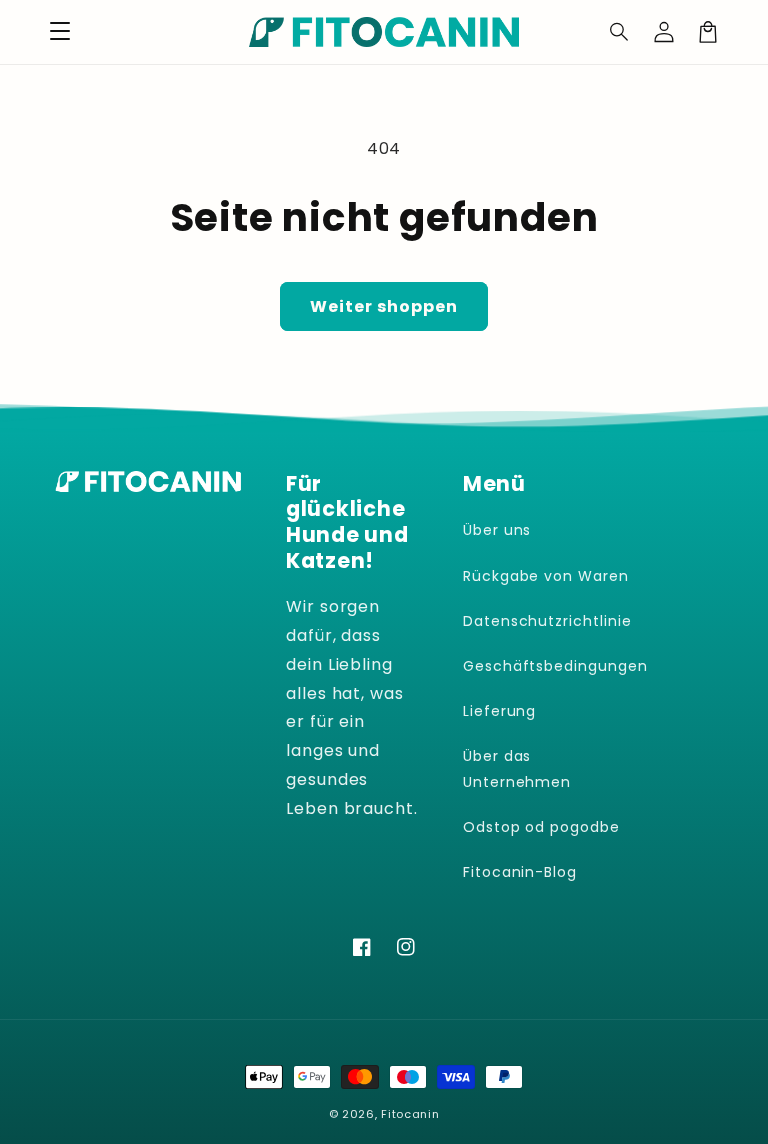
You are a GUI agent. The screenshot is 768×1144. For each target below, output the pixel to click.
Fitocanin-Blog (520, 872)
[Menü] (60, 32)
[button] (620, 32)
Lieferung (500, 711)
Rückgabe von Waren (546, 576)
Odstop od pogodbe (541, 827)
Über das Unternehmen (517, 768)
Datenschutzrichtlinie (547, 621)
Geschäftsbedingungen (555, 666)
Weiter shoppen (384, 306)
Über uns (497, 530)
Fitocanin (410, 1114)
